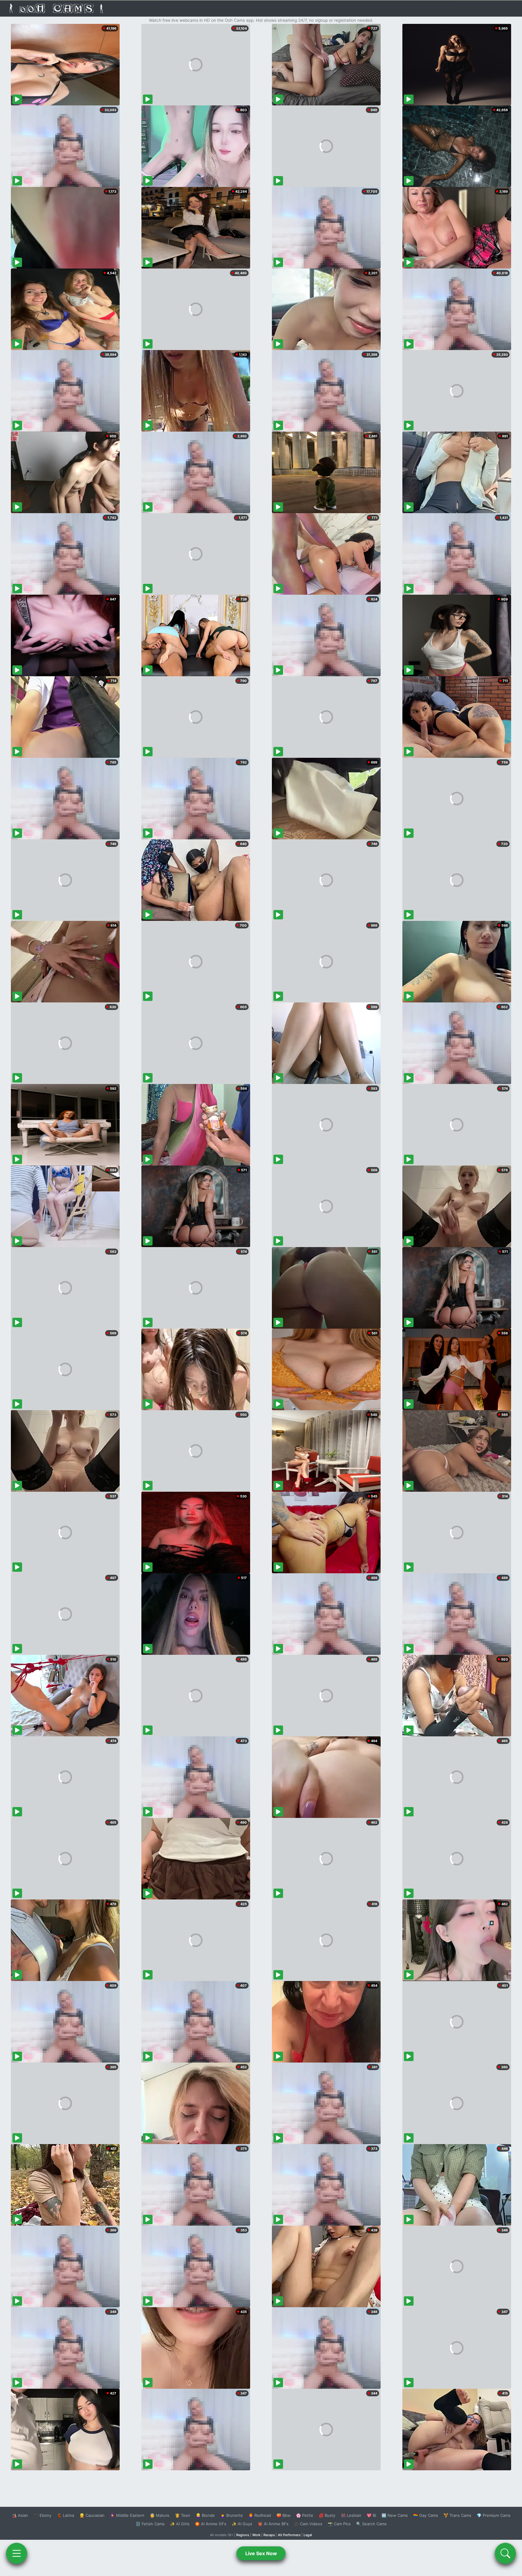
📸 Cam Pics (339, 2524)
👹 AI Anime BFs (273, 2524)
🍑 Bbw (284, 2515)
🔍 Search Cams (371, 2524)
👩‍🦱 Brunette (232, 2515)
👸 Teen (183, 2515)
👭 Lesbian (351, 2515)
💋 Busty (327, 2515)
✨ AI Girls (180, 2524)
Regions (243, 2535)
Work (256, 2535)
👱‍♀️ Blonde (205, 2515)
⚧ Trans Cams (457, 2515)
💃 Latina (65, 2515)
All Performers (289, 2535)
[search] (505, 2553)
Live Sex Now (261, 2553)
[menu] (17, 2553)
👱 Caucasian (92, 2515)
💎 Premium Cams (494, 2515)
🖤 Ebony (42, 2515)
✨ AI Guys (242, 2524)
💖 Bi (371, 2515)
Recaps (269, 2535)
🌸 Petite (305, 2515)
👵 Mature (160, 2515)
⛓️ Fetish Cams (150, 2524)
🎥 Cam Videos (308, 2524)
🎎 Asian (20, 2515)
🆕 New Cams (395, 2515)
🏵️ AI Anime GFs (211, 2524)
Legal (308, 2535)
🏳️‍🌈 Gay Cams (426, 2515)
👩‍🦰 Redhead (260, 2515)
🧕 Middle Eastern (127, 2515)
